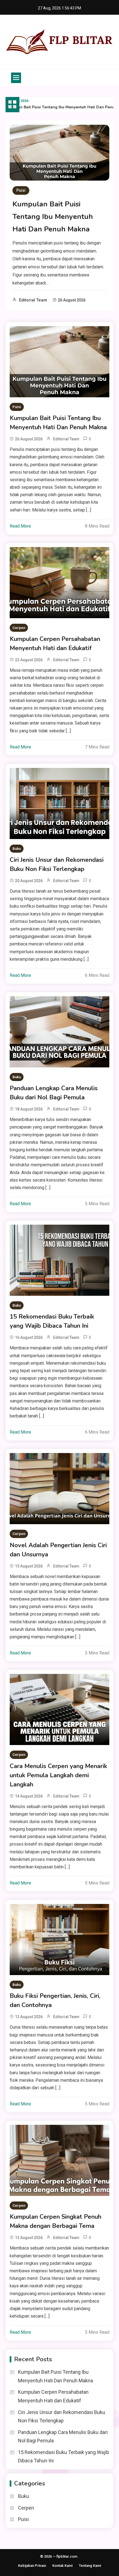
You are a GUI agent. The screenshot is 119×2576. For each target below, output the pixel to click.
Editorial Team (33, 300)
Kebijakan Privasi (32, 2566)
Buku (17, 849)
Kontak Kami (62, 2566)
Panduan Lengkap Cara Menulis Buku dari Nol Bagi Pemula (54, 1093)
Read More (20, 526)
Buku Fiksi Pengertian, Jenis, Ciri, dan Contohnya (55, 2000)
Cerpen (19, 628)
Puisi (21, 190)
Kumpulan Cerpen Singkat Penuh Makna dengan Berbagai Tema (55, 2221)
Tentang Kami (90, 2566)
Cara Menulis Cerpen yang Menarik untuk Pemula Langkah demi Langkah (58, 1775)
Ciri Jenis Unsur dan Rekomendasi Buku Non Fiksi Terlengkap (57, 864)
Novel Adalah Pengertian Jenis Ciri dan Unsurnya (58, 1550)
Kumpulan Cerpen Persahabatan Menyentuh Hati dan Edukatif (55, 644)
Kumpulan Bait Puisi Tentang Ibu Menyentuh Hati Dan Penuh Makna (53, 217)
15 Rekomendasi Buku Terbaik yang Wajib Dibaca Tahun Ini (52, 1321)
